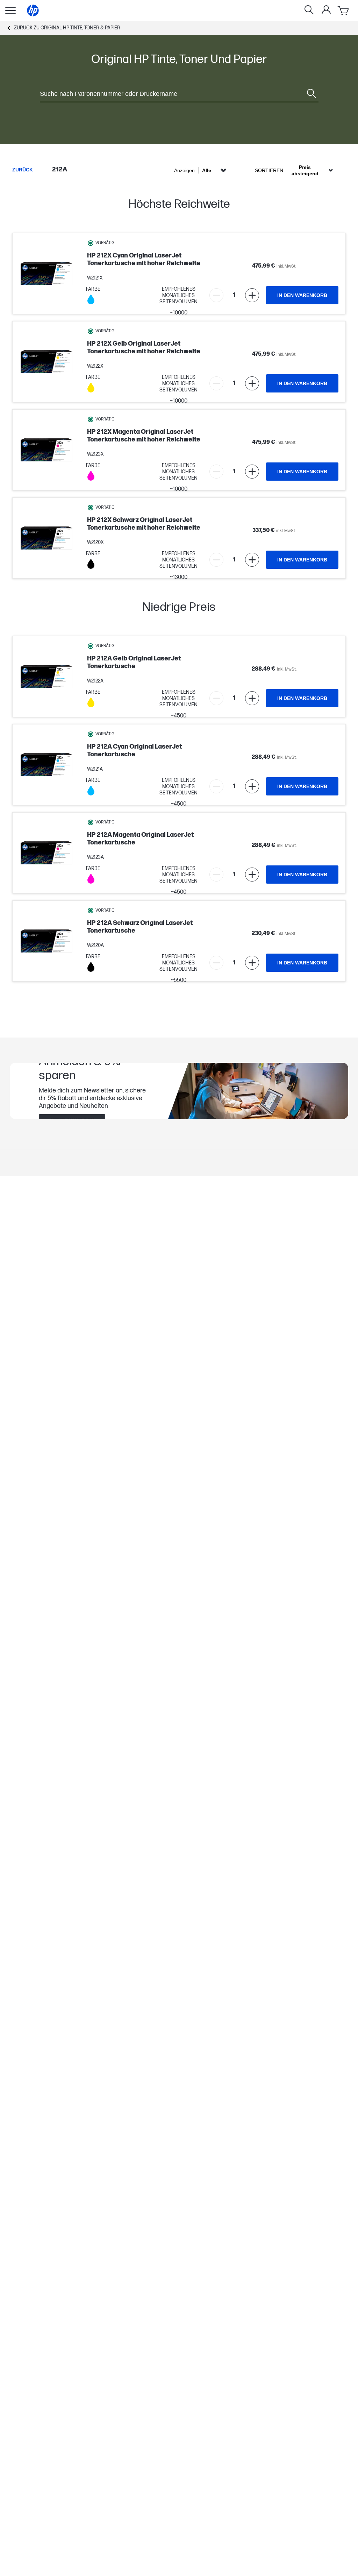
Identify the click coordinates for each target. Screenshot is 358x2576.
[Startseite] (33, 10)
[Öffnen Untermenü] (10, 10)
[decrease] (216, 295)
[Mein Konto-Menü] (326, 10)
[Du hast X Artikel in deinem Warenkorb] (344, 10)
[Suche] (309, 10)
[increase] (252, 295)
